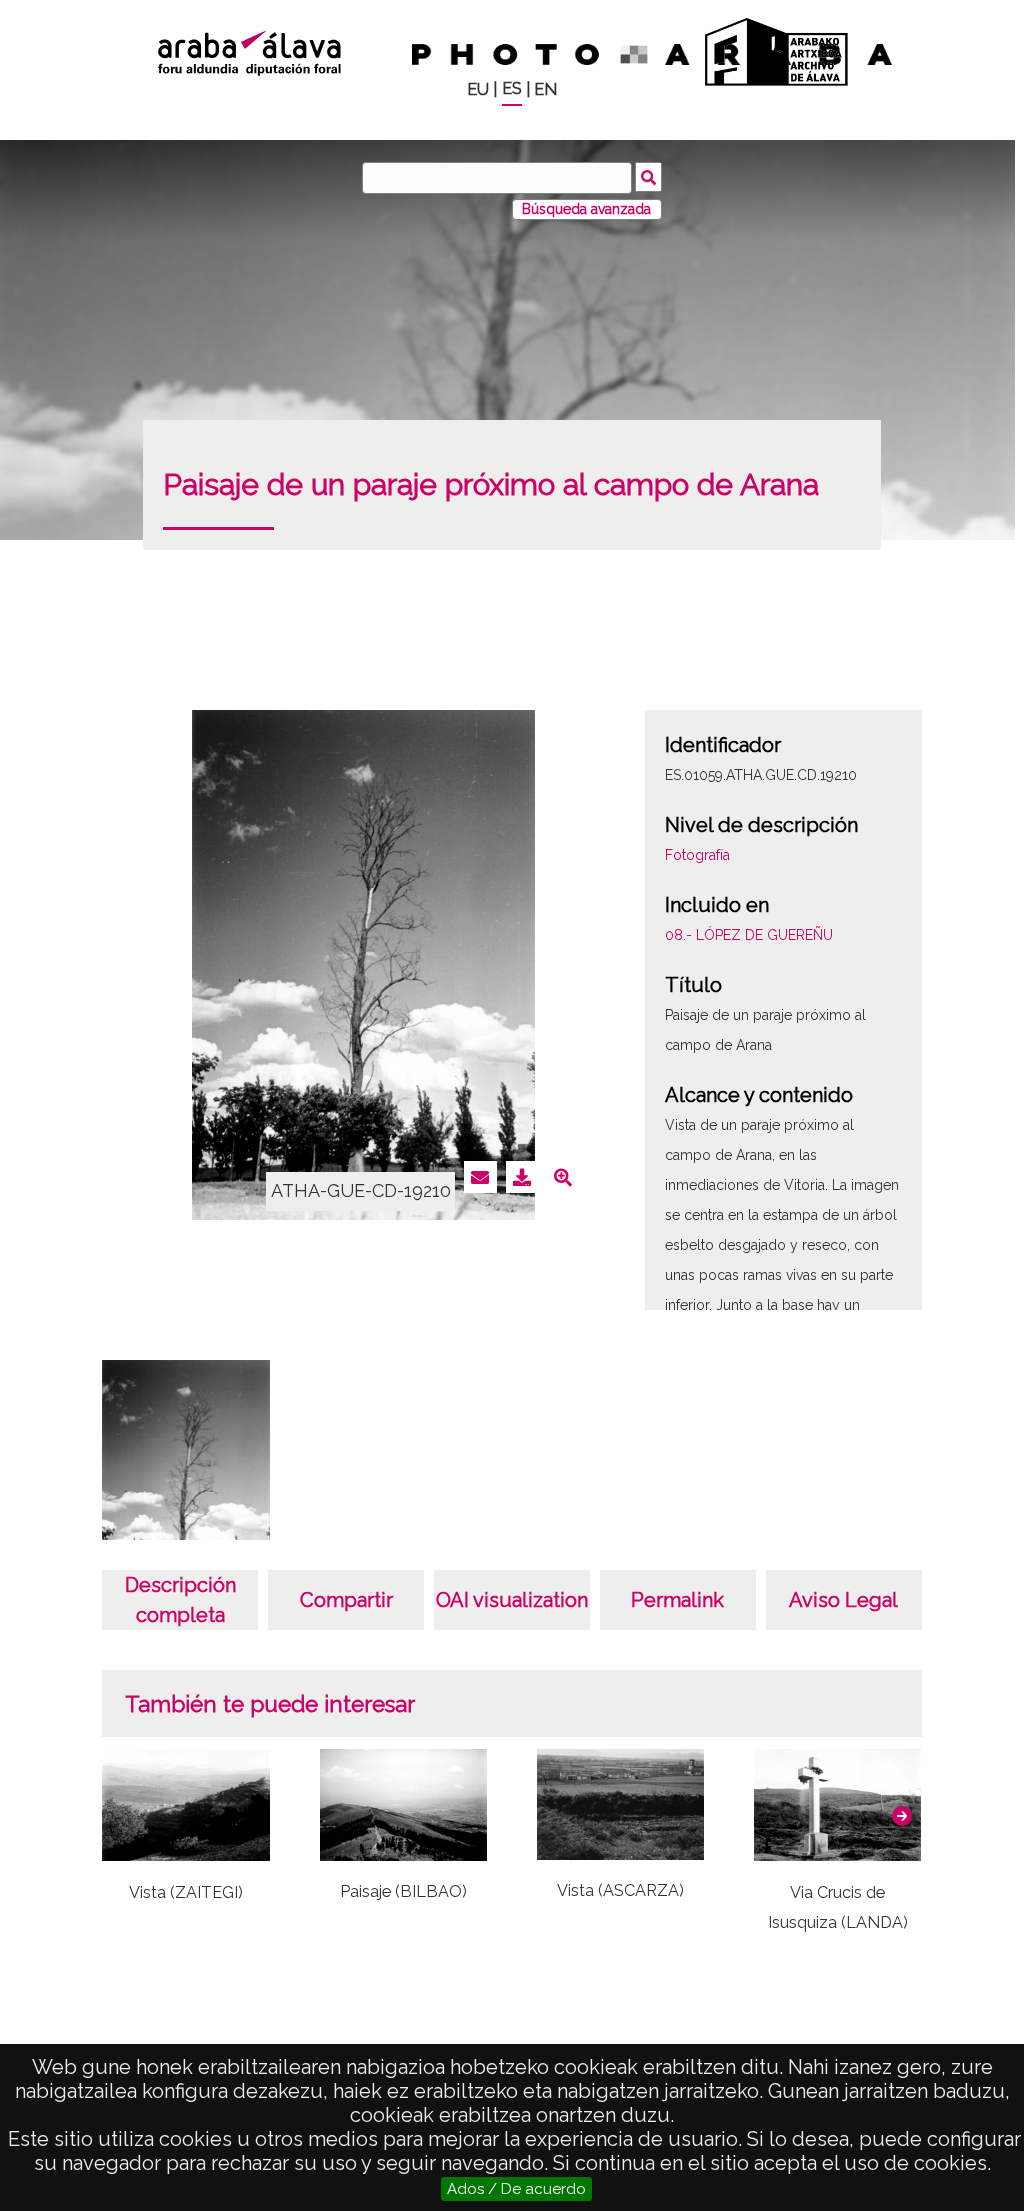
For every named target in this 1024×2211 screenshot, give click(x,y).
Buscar (648, 177)
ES (512, 88)
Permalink (677, 1600)
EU (478, 89)
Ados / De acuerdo (516, 2189)
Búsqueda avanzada (586, 209)
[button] (902, 1816)
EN (545, 89)
